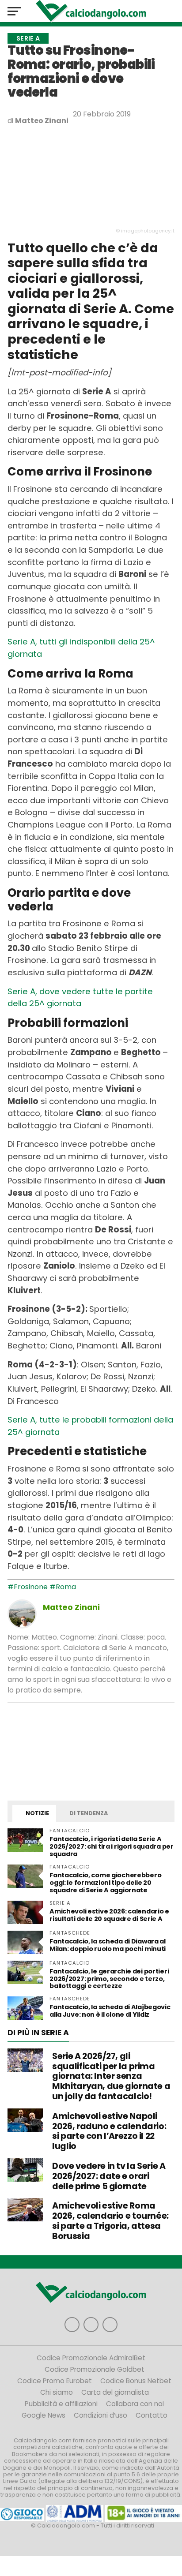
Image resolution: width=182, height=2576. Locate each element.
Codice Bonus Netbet (136, 2381)
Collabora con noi (135, 2404)
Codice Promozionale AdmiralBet (91, 2358)
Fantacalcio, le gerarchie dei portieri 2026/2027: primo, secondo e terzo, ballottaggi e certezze (109, 1979)
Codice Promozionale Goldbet (95, 2369)
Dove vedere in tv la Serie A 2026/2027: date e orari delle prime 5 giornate (109, 2176)
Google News (44, 2415)
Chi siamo (57, 2392)
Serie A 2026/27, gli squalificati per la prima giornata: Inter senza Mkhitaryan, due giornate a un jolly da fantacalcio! (111, 2076)
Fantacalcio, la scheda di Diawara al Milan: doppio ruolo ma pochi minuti (108, 1945)
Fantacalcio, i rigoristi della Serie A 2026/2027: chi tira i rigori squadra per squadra (111, 1846)
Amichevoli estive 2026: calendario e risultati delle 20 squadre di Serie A (109, 1915)
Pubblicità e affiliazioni (61, 2404)
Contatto (152, 2415)
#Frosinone (28, 1587)
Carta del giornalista (115, 2392)
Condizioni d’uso (100, 2415)
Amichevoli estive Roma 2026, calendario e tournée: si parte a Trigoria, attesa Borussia (110, 2221)
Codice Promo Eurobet (55, 2381)
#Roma (63, 1587)
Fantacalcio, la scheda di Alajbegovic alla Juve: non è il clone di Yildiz (110, 2011)
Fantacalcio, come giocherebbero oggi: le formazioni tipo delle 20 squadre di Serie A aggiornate (105, 1883)
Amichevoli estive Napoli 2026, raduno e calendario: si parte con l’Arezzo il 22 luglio (109, 2131)
